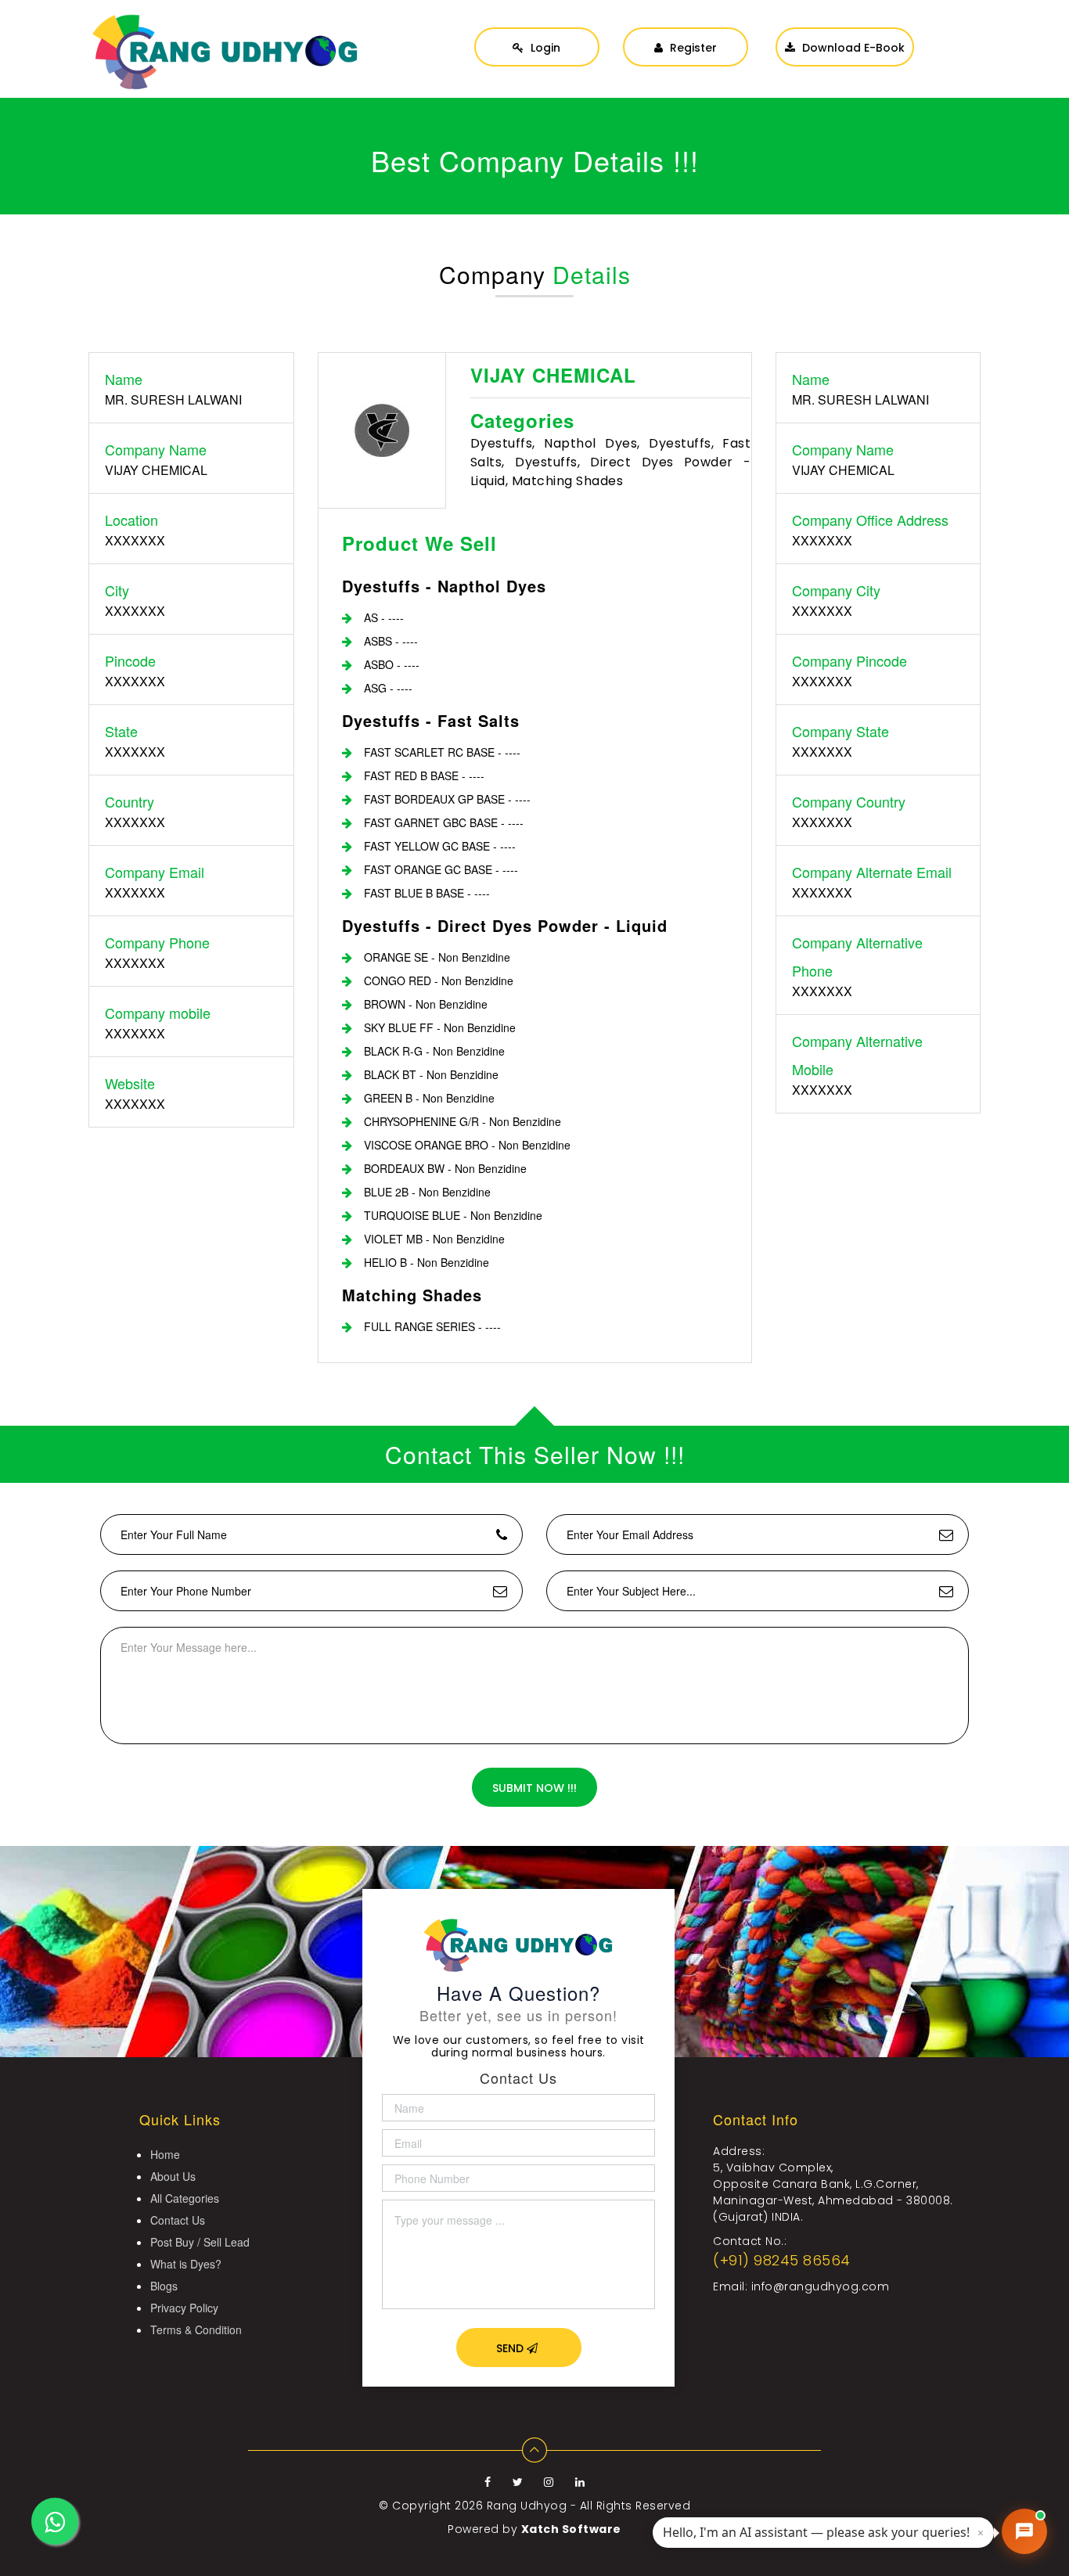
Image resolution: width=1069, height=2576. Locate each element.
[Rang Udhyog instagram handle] (551, 2482)
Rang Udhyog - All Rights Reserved (589, 2506)
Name (124, 379)
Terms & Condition (196, 2330)
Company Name (156, 449)
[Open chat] (1024, 2531)
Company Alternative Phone (857, 956)
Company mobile (158, 1013)
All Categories (185, 2198)
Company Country (849, 801)
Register (692, 48)
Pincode (130, 660)
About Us (173, 2176)
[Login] (537, 31)
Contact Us (178, 2220)
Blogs (164, 2286)
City (117, 590)
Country (130, 801)
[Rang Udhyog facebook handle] (490, 2482)
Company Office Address (870, 520)
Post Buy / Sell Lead (200, 2242)
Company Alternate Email (872, 872)
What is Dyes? (186, 2264)
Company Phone (157, 942)
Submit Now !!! (534, 1788)
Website (130, 1083)
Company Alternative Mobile (857, 1055)
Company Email (155, 872)
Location (131, 520)
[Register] (686, 31)
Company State (840, 731)
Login (544, 48)
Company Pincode (849, 660)
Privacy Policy (184, 2308)
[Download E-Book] (845, 31)
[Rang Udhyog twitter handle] (520, 2482)
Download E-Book (852, 48)
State (121, 731)
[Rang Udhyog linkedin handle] (580, 2482)
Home (165, 2154)
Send (511, 2348)
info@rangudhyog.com (821, 2286)
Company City (836, 590)
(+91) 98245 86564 (782, 2260)
